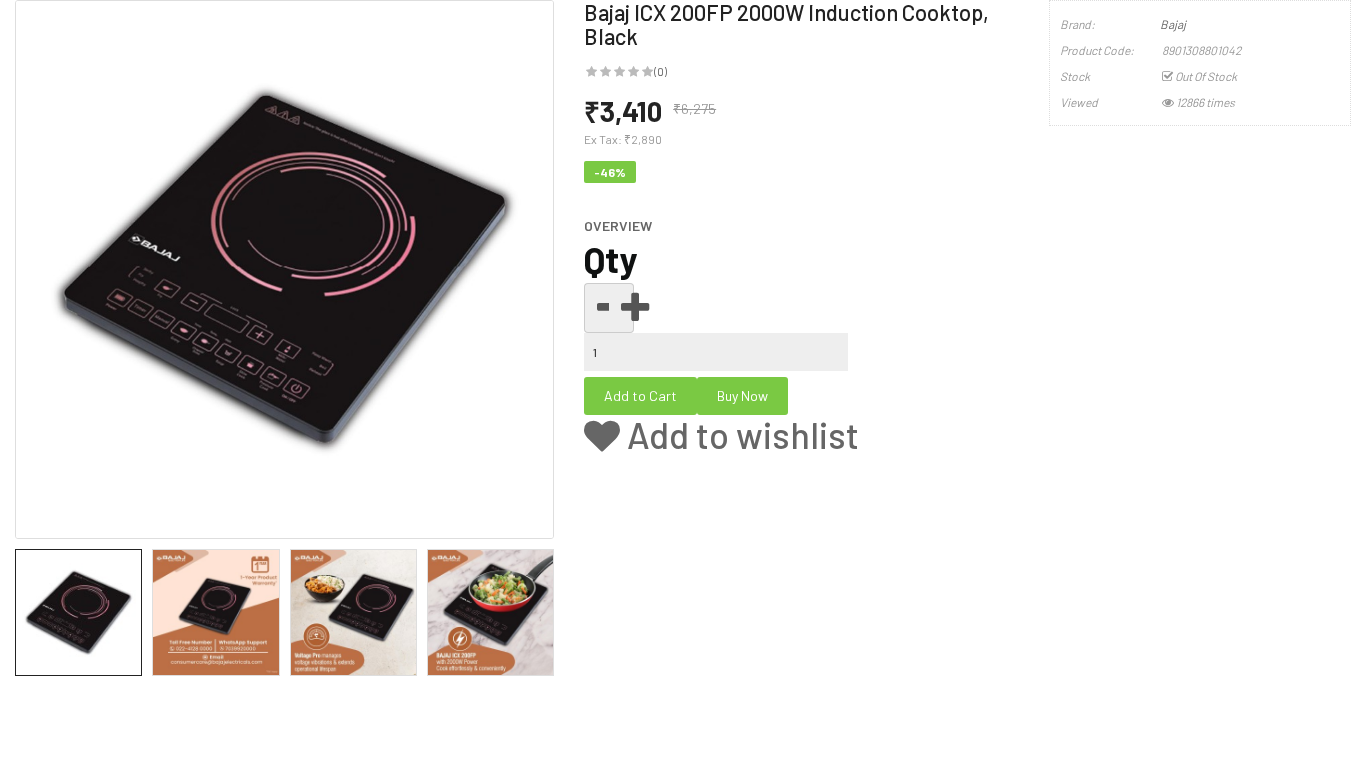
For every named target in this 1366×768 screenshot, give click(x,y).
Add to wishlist (739, 434)
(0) (660, 71)
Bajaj (1173, 24)
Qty (610, 259)
